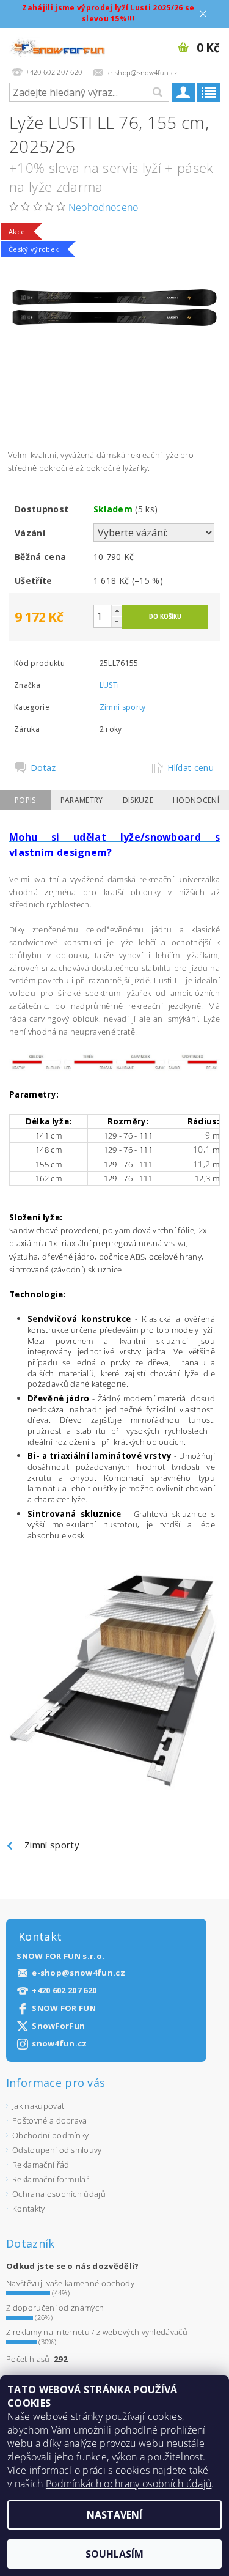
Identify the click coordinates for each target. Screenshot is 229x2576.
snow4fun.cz (60, 2044)
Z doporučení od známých (55, 2308)
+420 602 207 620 (64, 1991)
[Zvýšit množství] (117, 611)
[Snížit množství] (117, 622)
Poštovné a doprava (50, 2120)
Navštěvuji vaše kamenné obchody (70, 2283)
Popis (25, 800)
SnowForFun (58, 2026)
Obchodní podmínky (50, 2135)
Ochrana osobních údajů (59, 2194)
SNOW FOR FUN (64, 2008)
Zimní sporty (123, 707)
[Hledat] (157, 92)
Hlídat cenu (191, 768)
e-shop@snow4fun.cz (78, 1973)
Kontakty (29, 2209)
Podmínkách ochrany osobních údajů (129, 2484)
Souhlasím (114, 2554)
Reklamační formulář (51, 2179)
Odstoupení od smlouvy (57, 2150)
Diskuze (138, 800)
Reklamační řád (41, 2165)
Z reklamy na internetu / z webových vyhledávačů (97, 2332)
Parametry (82, 800)
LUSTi (110, 685)
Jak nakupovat (38, 2106)
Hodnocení (196, 800)
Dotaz (43, 768)
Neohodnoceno (104, 207)
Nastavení (114, 2515)
